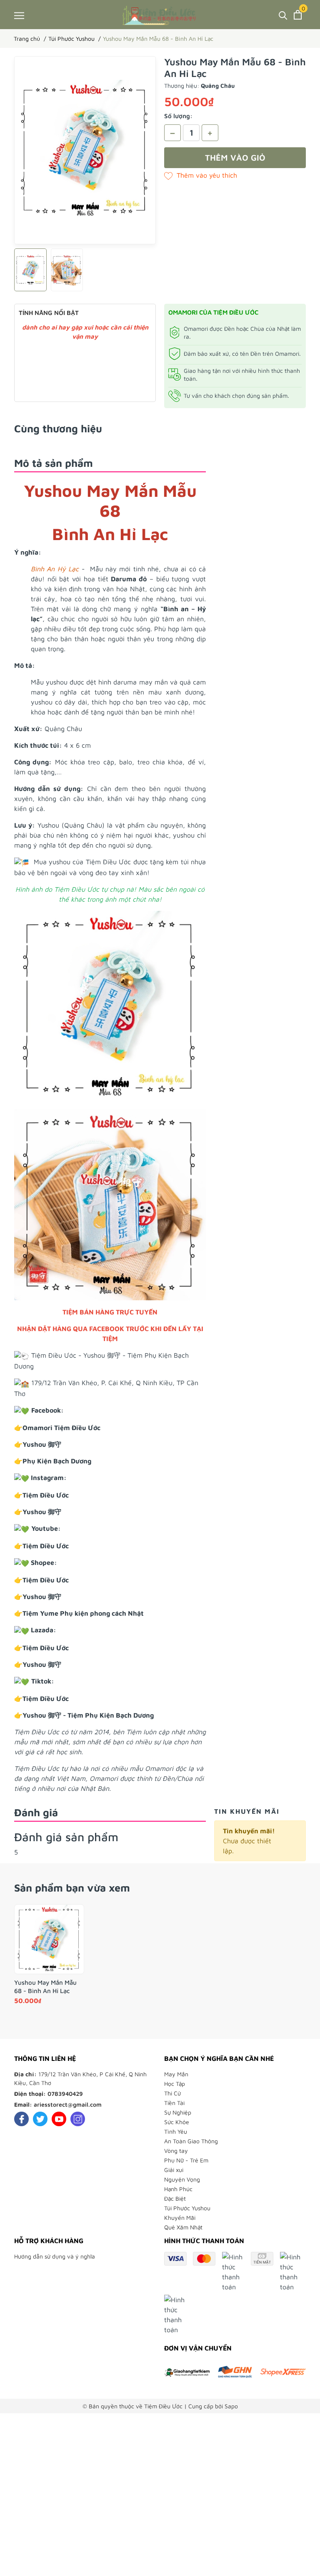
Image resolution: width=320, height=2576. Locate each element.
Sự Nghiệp (178, 2112)
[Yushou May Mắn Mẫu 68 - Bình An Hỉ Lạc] (49, 1939)
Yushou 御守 (42, 1444)
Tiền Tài (174, 2103)
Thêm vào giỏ (235, 157)
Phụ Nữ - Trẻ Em (186, 2160)
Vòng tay (176, 2151)
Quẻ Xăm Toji (60, 2548)
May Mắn (176, 2074)
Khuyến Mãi (180, 2218)
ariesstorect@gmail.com (68, 2104)
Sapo (231, 2406)
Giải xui (174, 2170)
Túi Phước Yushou (187, 2208)
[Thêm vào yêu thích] (201, 175)
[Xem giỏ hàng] (298, 15)
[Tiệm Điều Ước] (160, 15)
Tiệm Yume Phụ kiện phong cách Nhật (83, 1613)
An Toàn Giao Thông (191, 2141)
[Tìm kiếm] (283, 15)
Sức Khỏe (177, 2122)
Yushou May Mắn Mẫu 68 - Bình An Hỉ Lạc (45, 1987)
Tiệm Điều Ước (46, 1495)
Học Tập (175, 2084)
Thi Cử (172, 2093)
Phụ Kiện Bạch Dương (57, 1461)
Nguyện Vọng (182, 2179)
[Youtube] (59, 2119)
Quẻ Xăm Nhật (183, 2227)
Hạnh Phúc (178, 2189)
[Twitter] (40, 2119)
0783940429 (65, 2094)
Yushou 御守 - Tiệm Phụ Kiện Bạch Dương (88, 1715)
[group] (85, 150)
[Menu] (19, 15)
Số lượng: (178, 116)
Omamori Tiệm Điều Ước (61, 1428)
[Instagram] (78, 2119)
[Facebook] (21, 2119)
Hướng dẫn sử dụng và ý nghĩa (55, 2256)
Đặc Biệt (175, 2198)
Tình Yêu (176, 2131)
